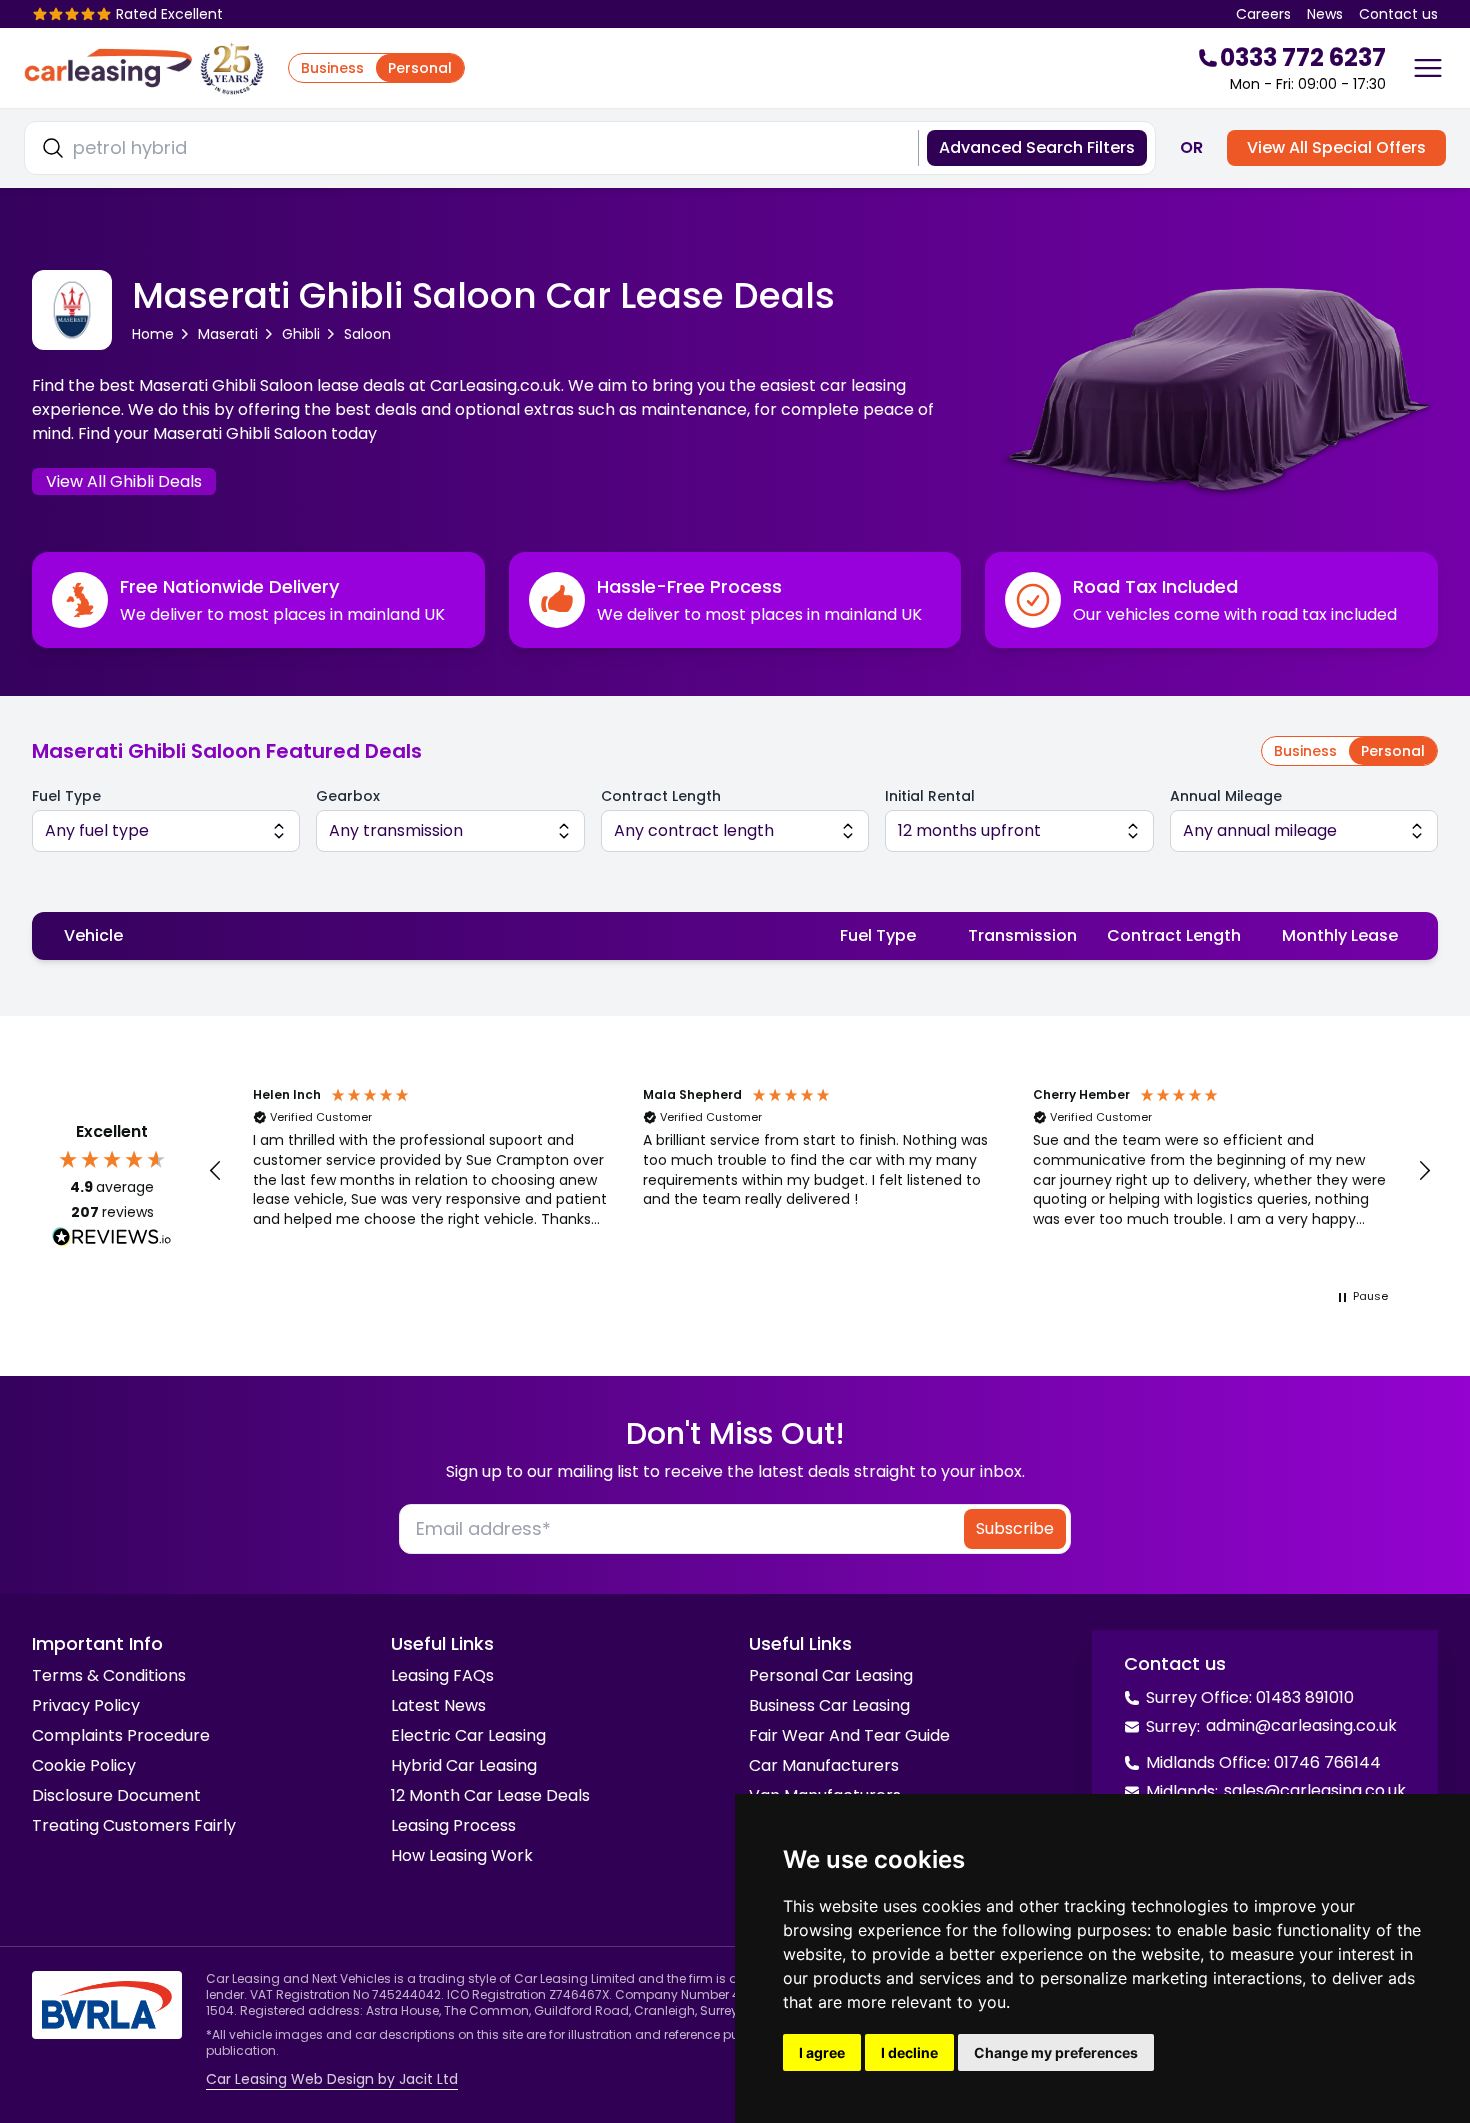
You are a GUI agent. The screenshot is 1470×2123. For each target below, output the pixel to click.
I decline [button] (909, 2052)
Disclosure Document (116, 1795)
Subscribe (1015, 1528)
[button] (216, 1171)
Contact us (1398, 14)
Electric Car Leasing (468, 1735)
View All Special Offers (1336, 147)
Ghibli (301, 334)
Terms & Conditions (109, 1675)
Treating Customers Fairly (134, 1825)
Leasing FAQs (442, 1675)
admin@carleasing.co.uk (1301, 1725)
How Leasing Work (462, 1855)
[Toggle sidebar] (1428, 68)
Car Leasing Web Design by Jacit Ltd (332, 2079)
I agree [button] (822, 2052)
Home (153, 334)
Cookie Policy (84, 1765)
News (1325, 14)
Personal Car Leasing (831, 1675)
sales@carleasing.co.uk (1315, 1790)
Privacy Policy (86, 1705)
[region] (820, 1171)
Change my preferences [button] (1056, 2052)
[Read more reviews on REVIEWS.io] (112, 1239)
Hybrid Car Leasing (464, 1765)
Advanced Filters (1037, 147)
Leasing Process (453, 1825)
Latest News (438, 1705)
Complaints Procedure (121, 1735)
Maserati (228, 334)
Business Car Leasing (829, 1705)
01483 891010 (1305, 1697)
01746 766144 (1327, 1762)
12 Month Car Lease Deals (490, 1795)
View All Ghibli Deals (124, 481)
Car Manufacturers (824, 1765)
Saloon (367, 334)
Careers (1263, 14)
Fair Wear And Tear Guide (849, 1735)
